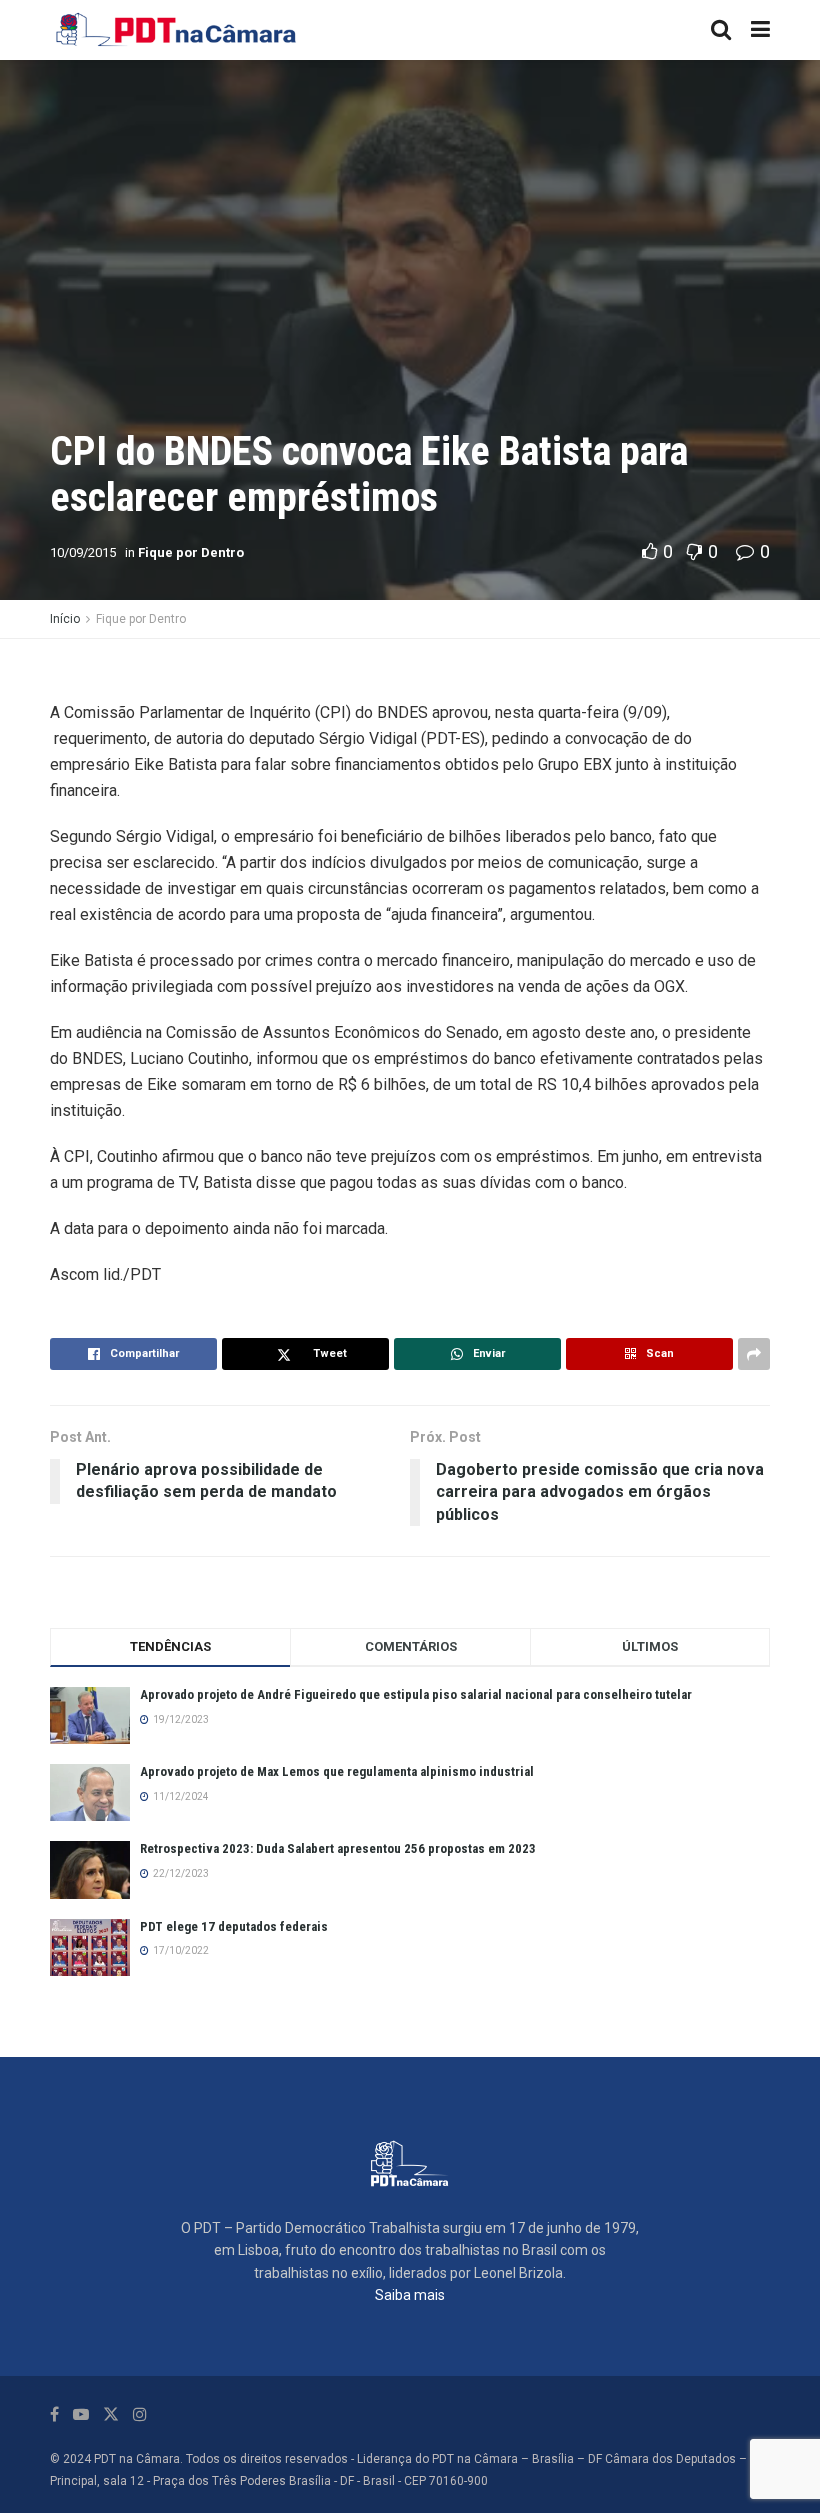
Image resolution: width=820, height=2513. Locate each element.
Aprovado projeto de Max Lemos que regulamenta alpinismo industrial (337, 1771)
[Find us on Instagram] (140, 2414)
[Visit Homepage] (177, 30)
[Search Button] (721, 30)
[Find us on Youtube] (81, 2414)
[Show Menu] (760, 30)
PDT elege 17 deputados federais (234, 1926)
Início (65, 619)
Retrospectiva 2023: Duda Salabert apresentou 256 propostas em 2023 (338, 1848)
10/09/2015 (83, 552)
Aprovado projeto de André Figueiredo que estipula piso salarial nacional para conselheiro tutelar (416, 1694)
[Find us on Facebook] (54, 2414)
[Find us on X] (111, 2414)
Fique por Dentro (191, 552)
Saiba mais (410, 2295)
